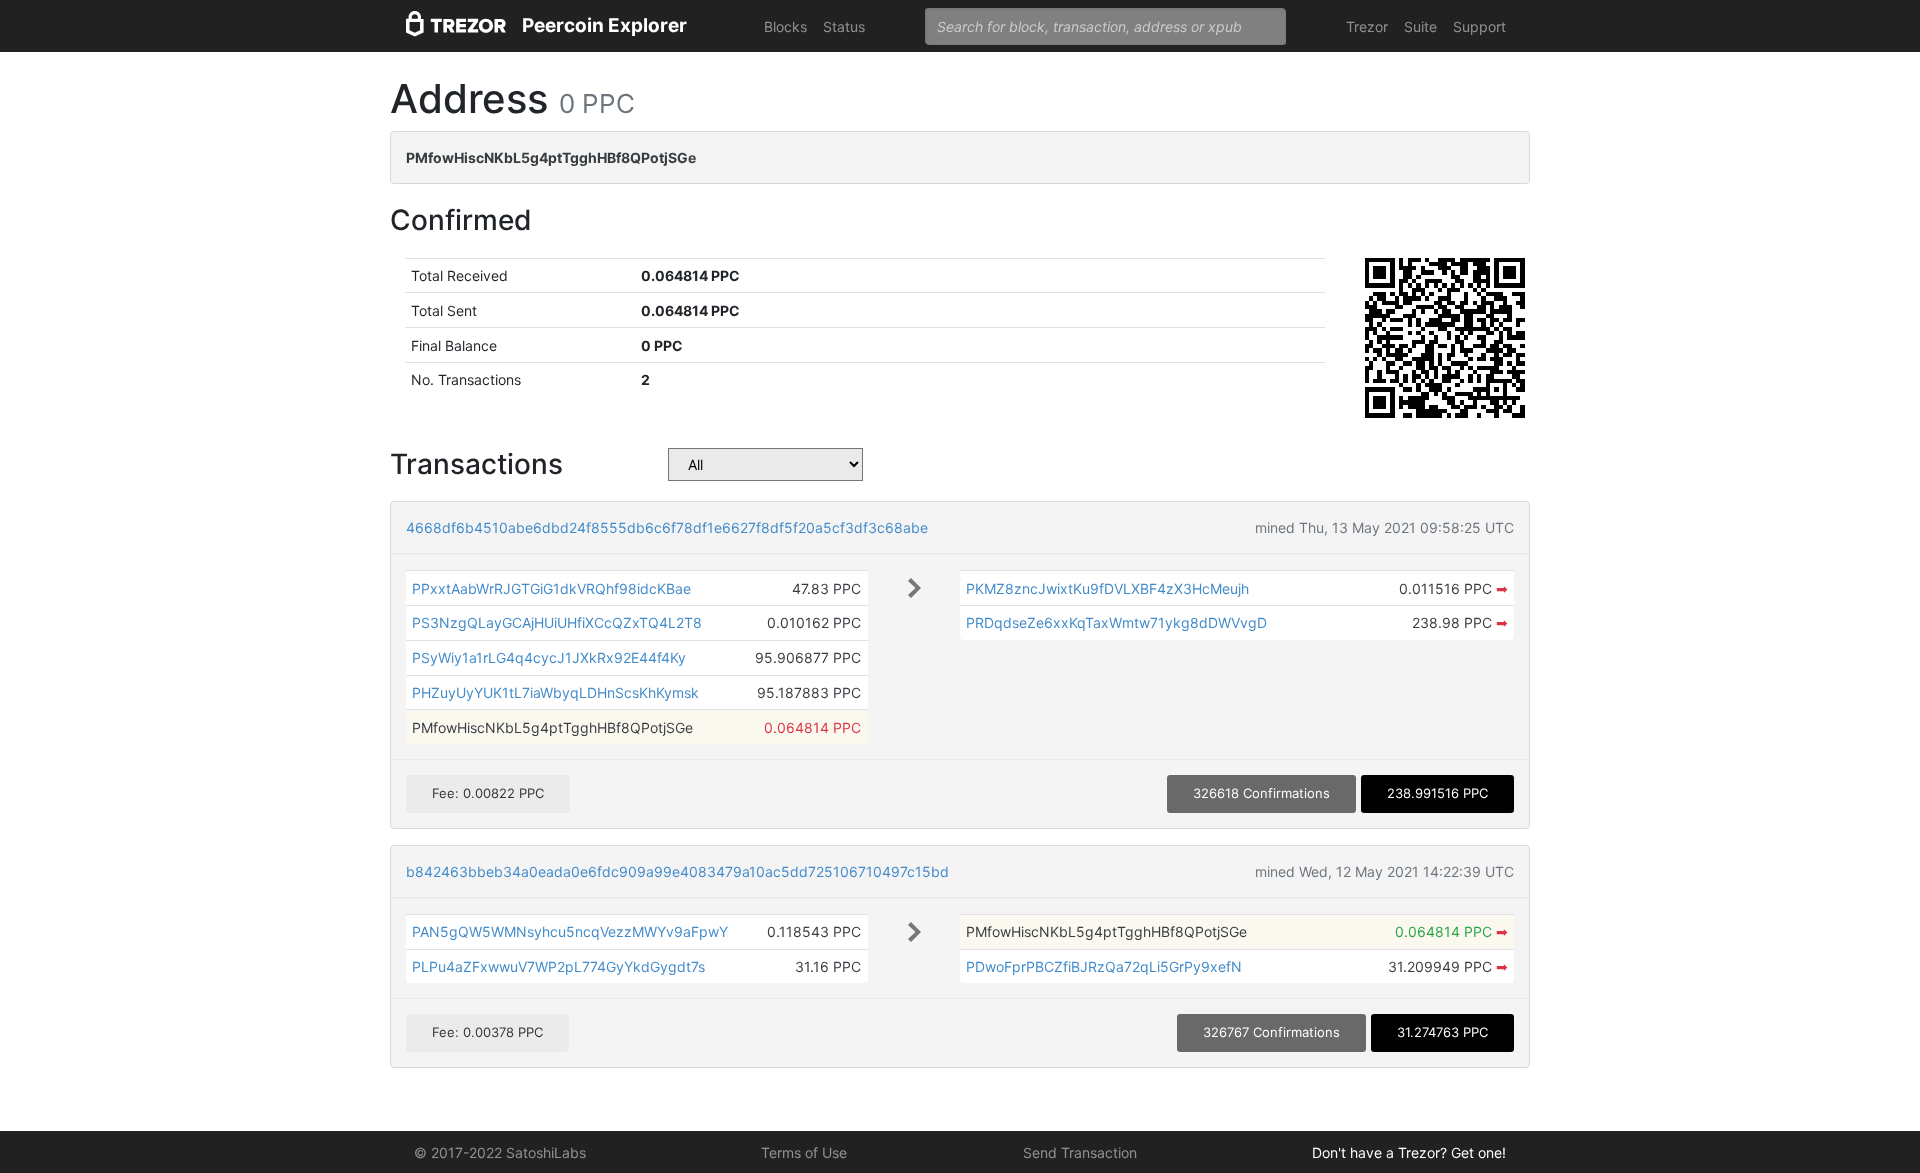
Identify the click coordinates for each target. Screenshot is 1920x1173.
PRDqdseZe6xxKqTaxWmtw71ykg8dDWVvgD (1116, 622)
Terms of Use (804, 1152)
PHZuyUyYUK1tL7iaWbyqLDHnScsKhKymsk (555, 692)
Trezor (1367, 26)
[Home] (456, 26)
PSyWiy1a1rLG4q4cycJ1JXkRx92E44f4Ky (549, 657)
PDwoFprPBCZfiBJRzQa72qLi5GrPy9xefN (1104, 966)
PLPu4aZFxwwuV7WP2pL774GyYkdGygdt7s (558, 966)
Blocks (785, 26)
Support (1479, 26)
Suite (1420, 26)
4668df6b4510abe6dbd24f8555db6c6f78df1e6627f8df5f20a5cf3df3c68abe (667, 527)
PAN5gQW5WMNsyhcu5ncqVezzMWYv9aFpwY (570, 931)
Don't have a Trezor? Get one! (1409, 1152)
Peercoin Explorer (604, 25)
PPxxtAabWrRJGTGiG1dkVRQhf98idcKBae (551, 588)
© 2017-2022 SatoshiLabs (500, 1152)
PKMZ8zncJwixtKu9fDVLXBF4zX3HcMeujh (1107, 588)
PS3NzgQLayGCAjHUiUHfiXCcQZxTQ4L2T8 (557, 622)
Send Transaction (1080, 1152)
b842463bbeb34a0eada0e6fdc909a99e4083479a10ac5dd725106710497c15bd (677, 871)
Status (844, 26)
